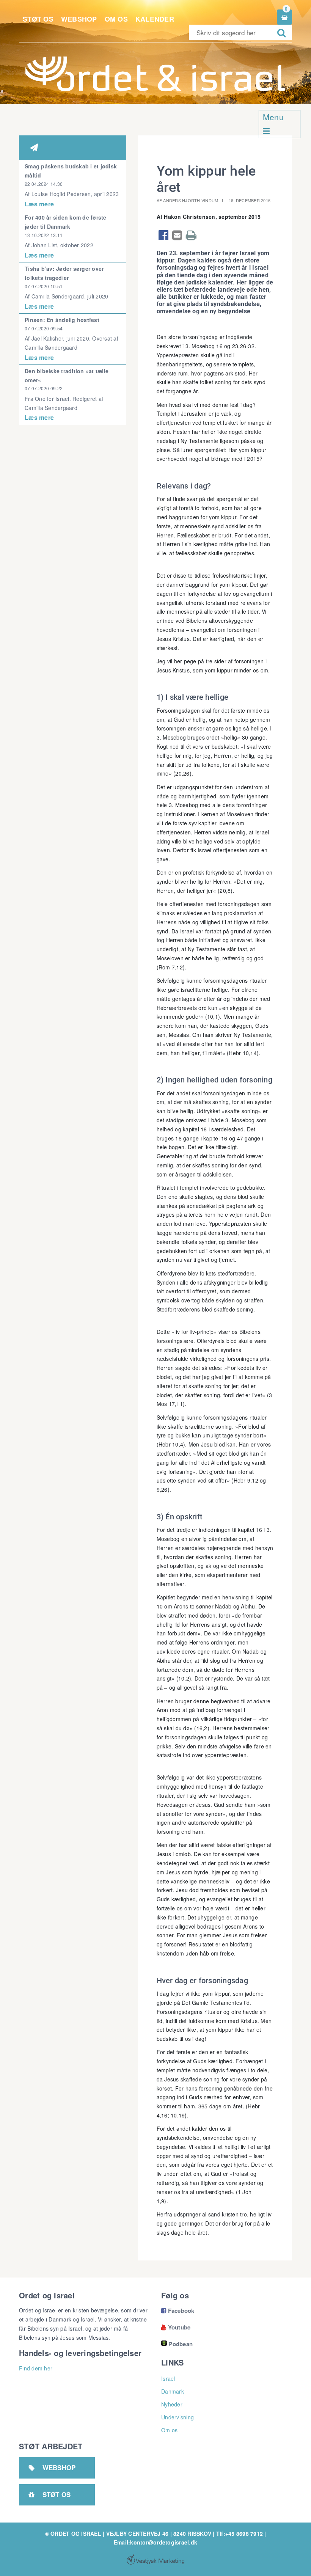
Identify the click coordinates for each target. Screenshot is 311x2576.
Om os (116, 19)
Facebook (178, 2311)
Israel (168, 2378)
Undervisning (177, 2417)
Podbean (181, 2344)
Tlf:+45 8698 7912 (240, 2534)
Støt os (38, 19)
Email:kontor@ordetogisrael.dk (155, 2542)
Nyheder (172, 2404)
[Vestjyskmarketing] (155, 2559)
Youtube (176, 2327)
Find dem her (36, 2368)
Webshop (79, 19)
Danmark (173, 2391)
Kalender (155, 19)
